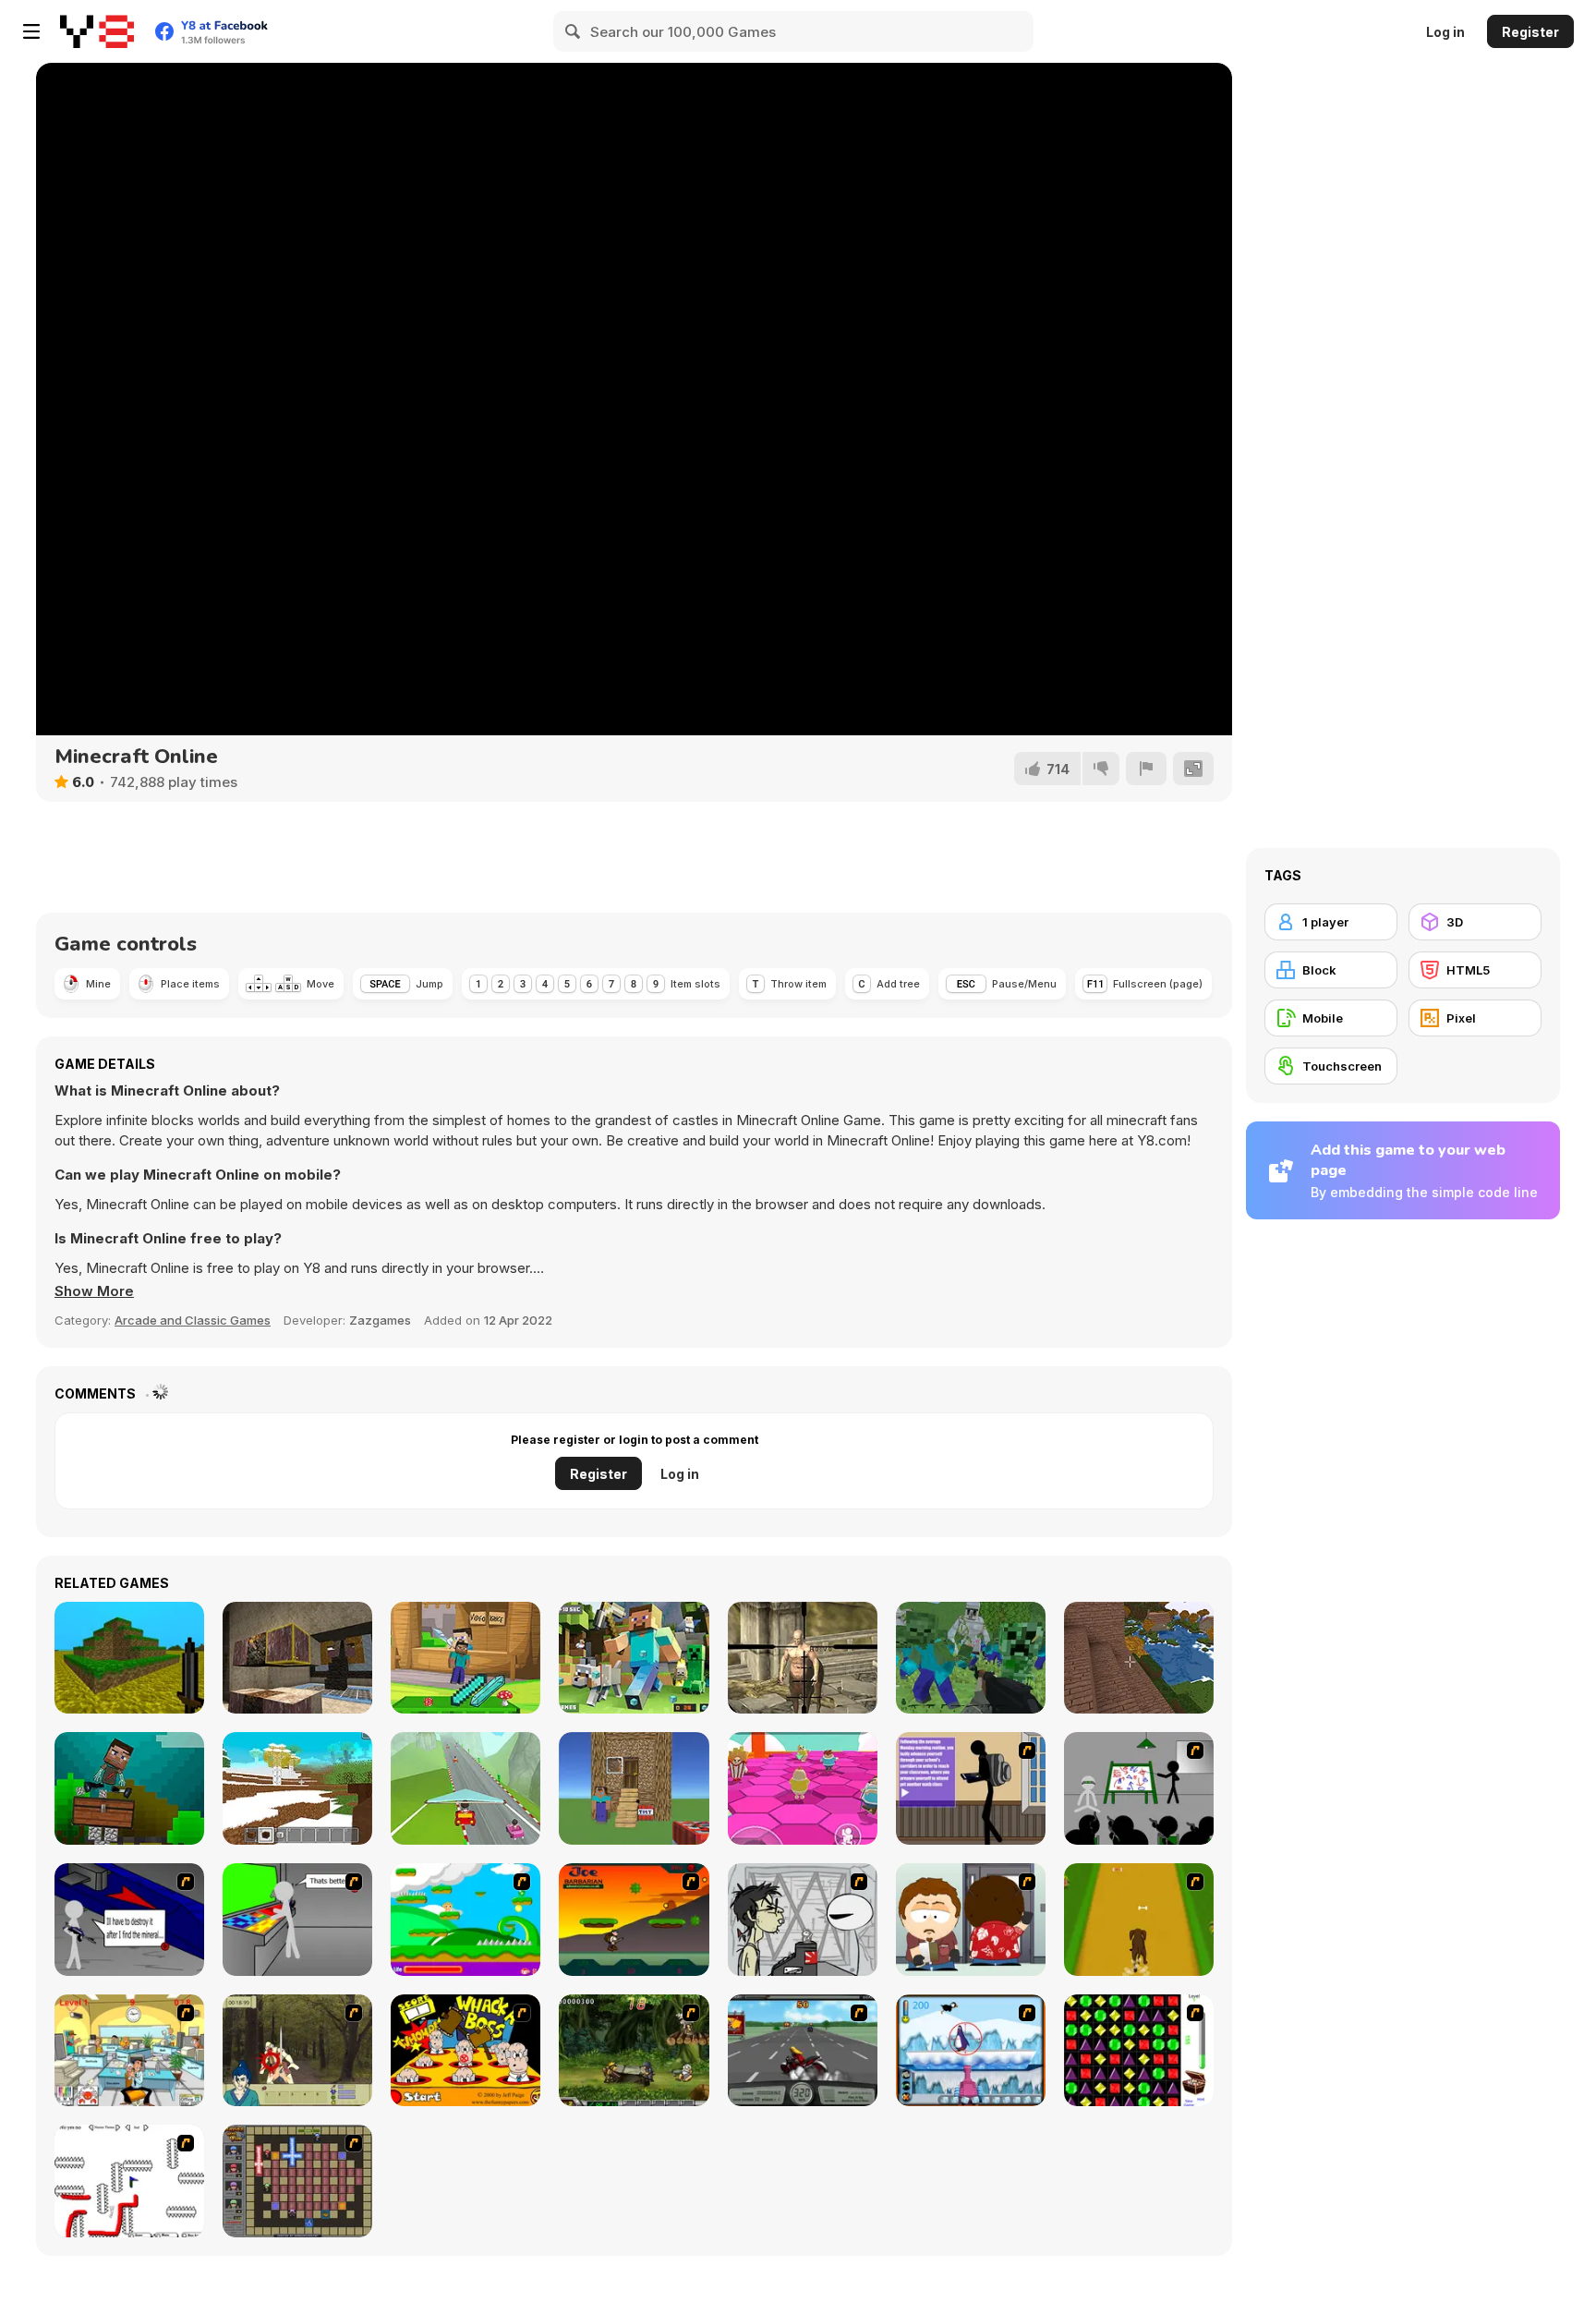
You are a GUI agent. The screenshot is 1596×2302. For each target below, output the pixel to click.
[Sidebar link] (31, 31)
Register (1530, 32)
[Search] (574, 31)
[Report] (1146, 769)
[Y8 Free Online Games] (97, 31)
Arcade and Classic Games (193, 1320)
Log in (1445, 32)
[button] (94, 1291)
